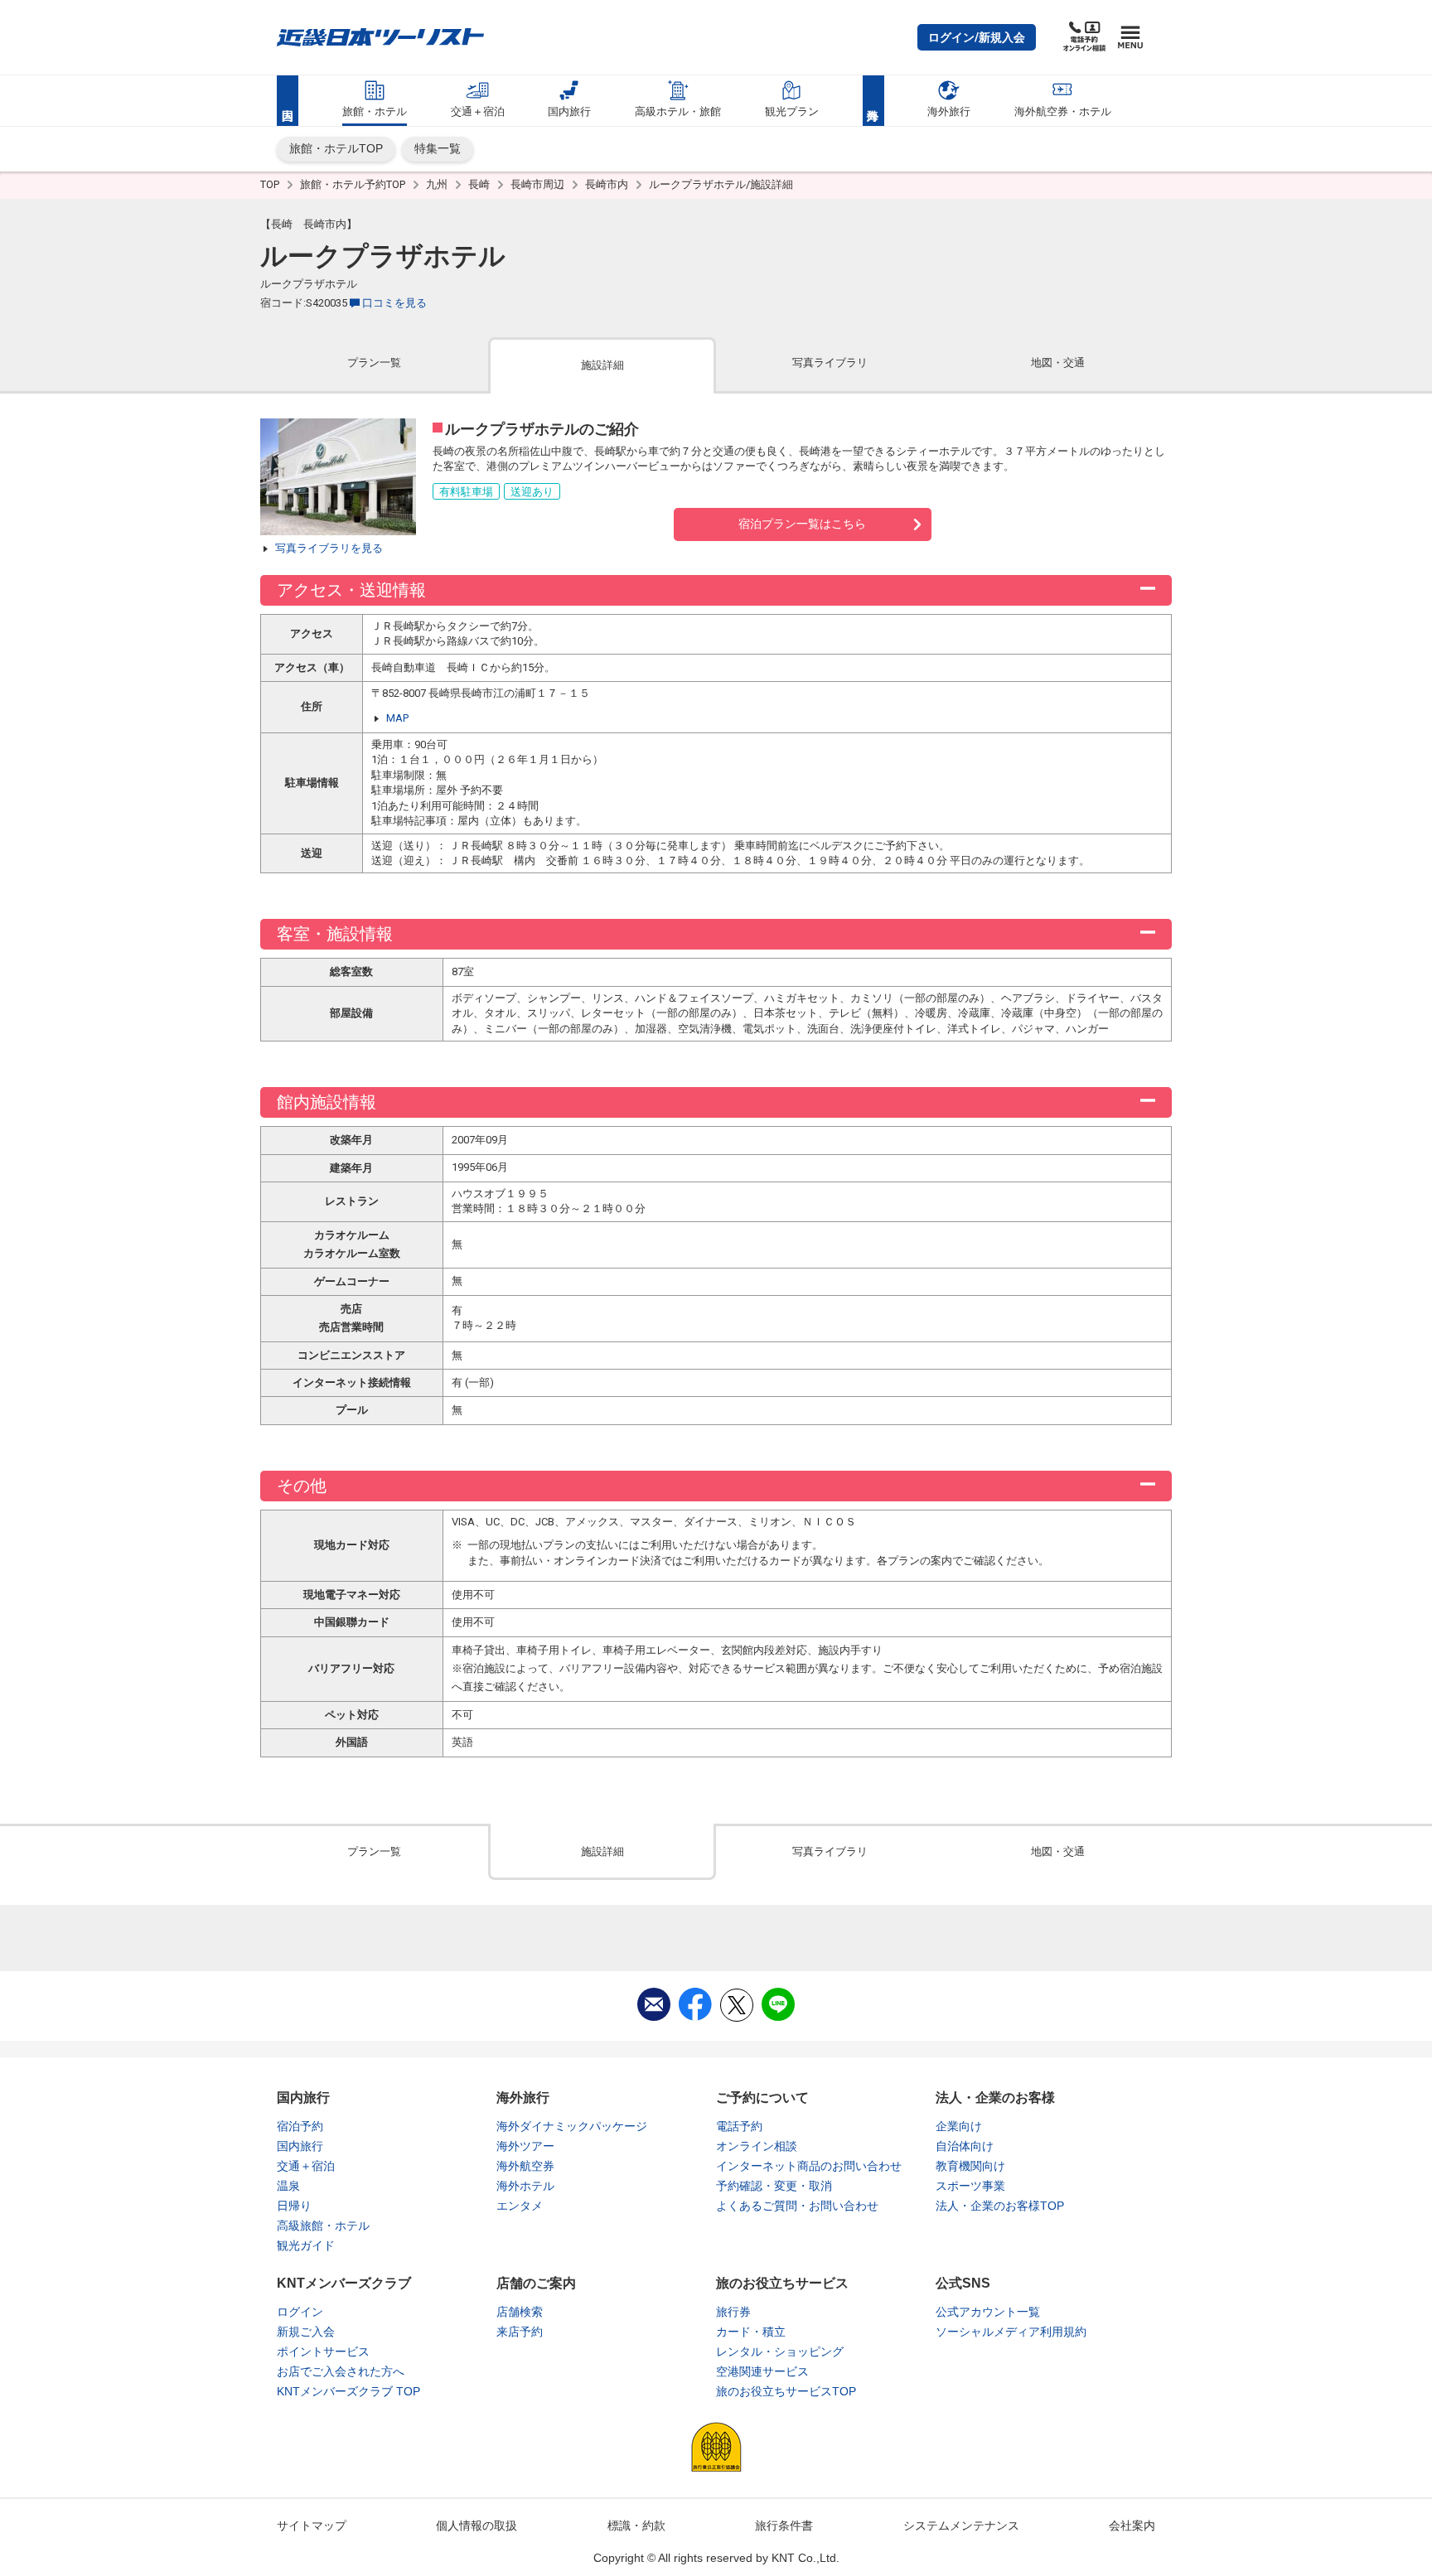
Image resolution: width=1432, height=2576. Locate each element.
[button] (977, 37)
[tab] (374, 364)
